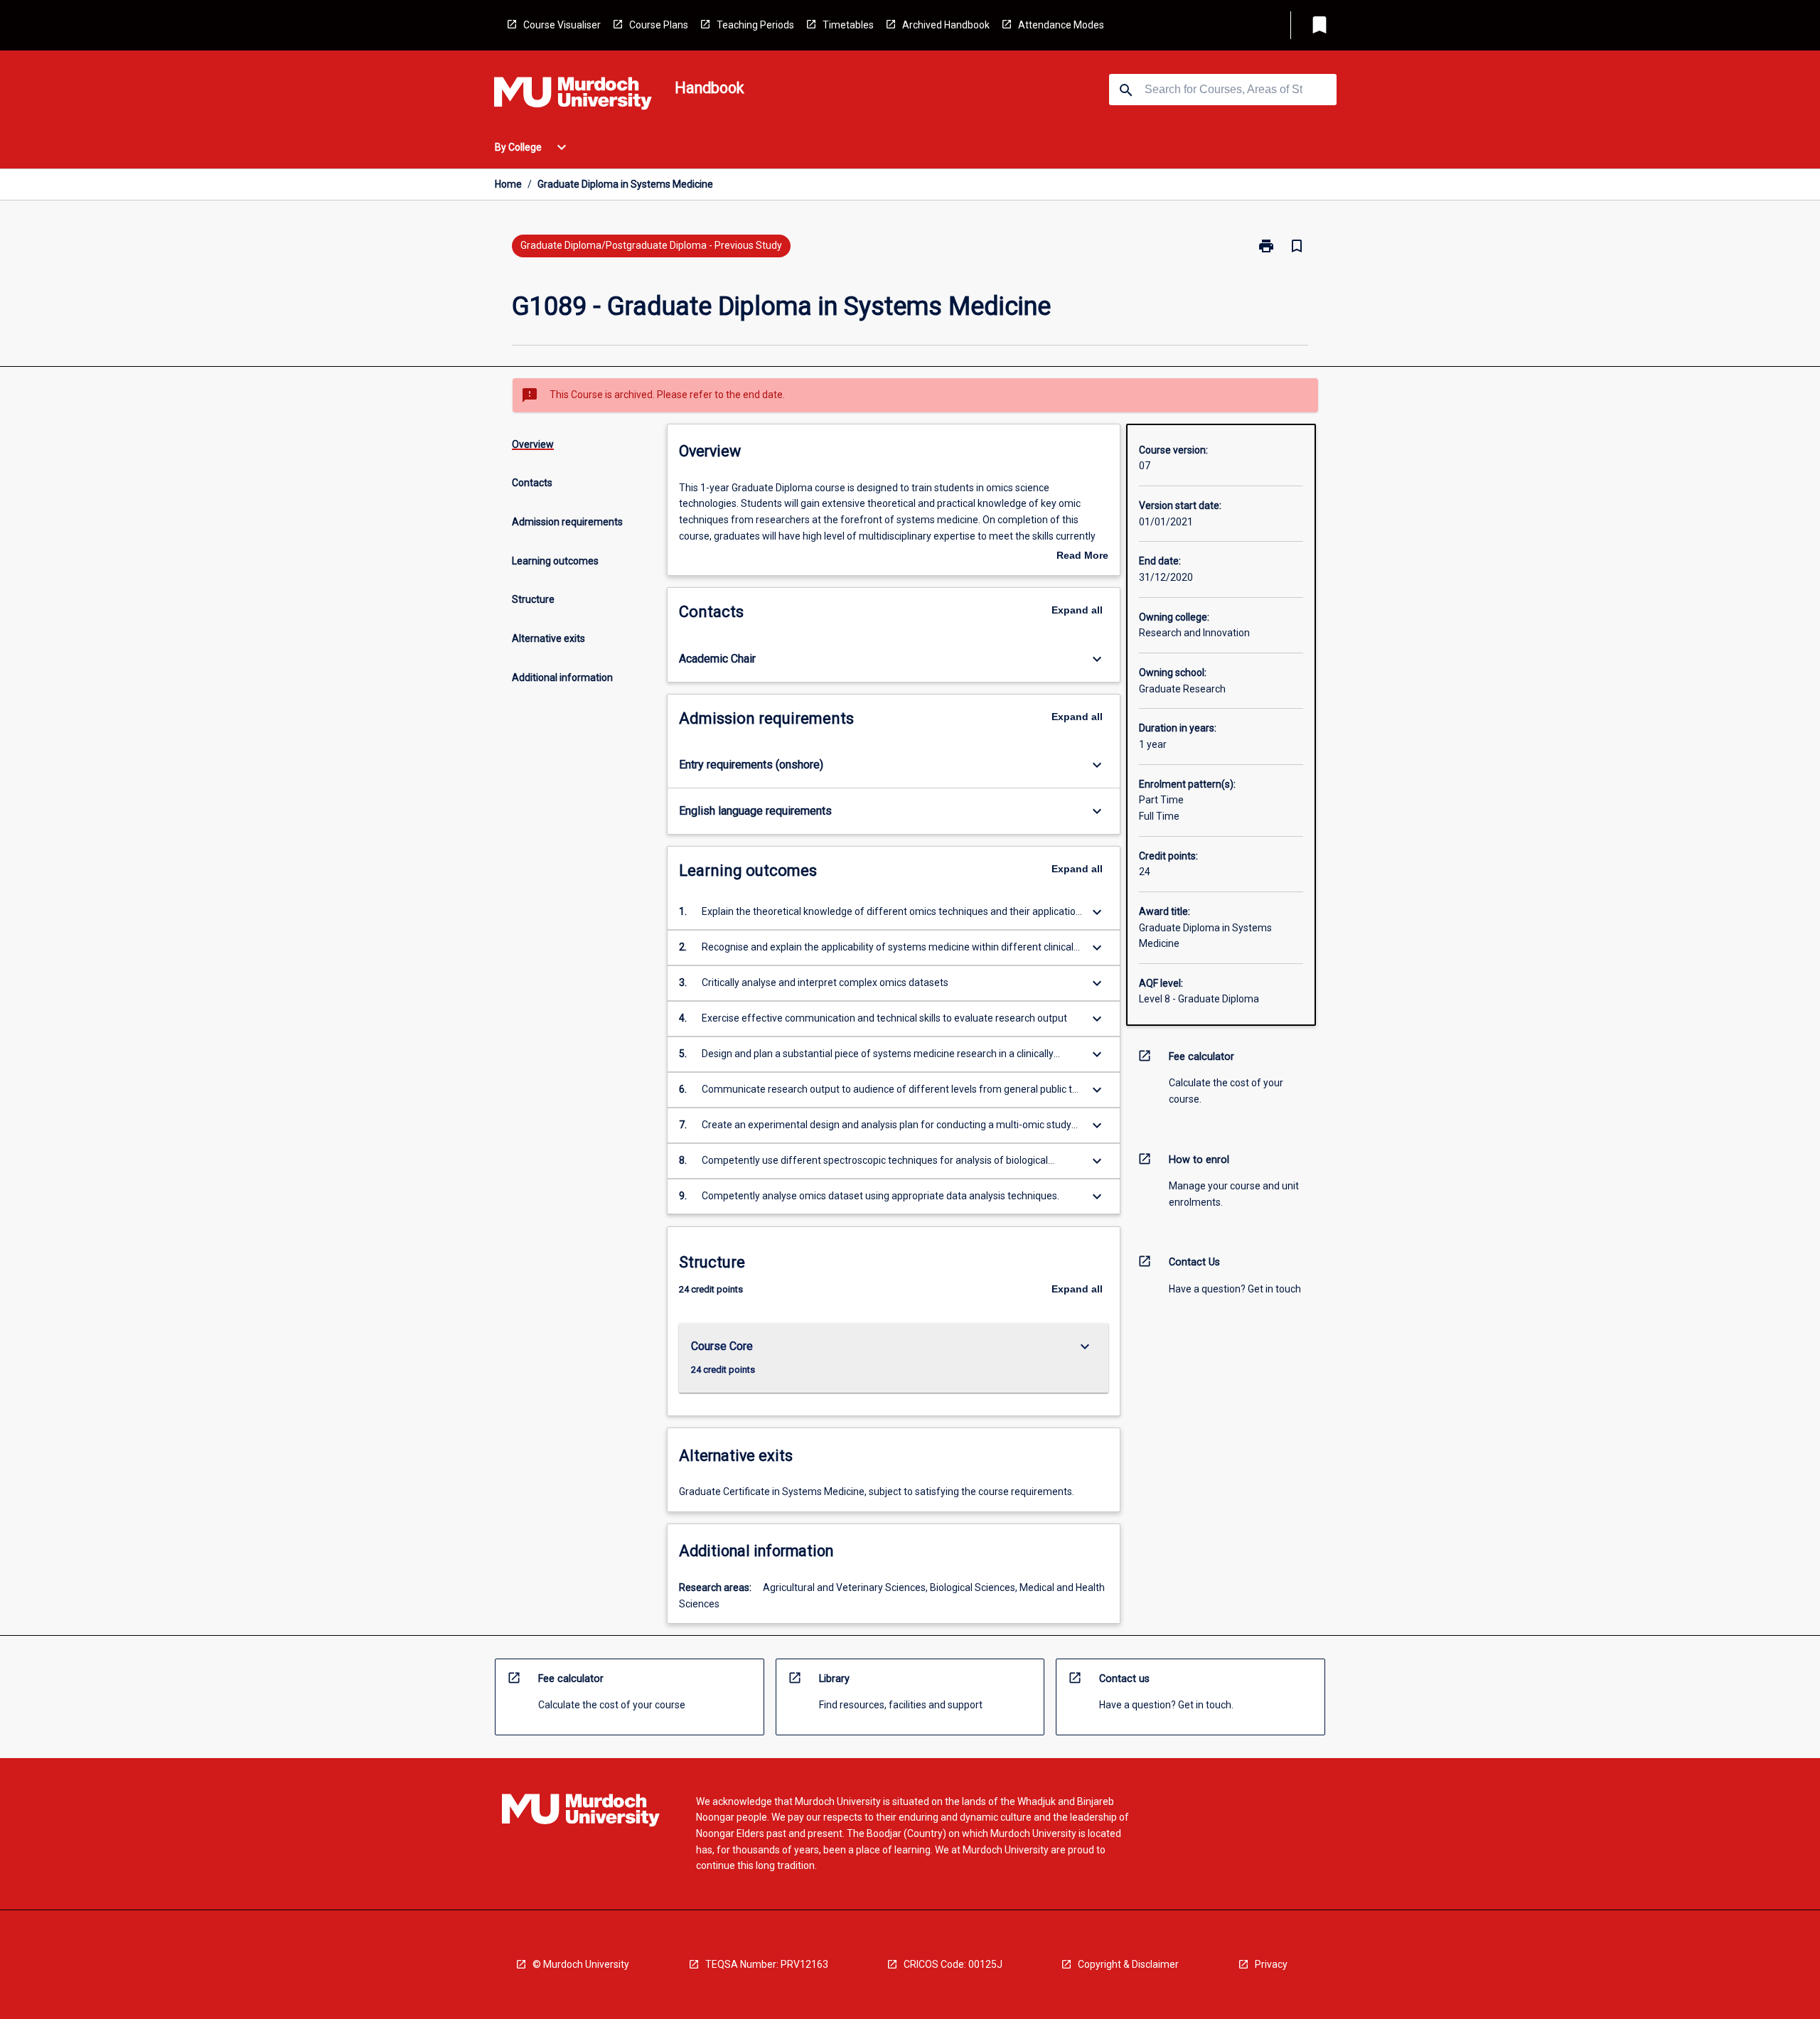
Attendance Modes (1061, 25)
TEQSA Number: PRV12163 (767, 1964)
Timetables (848, 25)
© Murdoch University (581, 1964)
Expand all (1077, 610)
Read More (1082, 557)
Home (508, 184)
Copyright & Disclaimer (1128, 1964)
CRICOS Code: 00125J (953, 1964)
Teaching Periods (755, 25)
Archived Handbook (946, 25)
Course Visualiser (562, 25)
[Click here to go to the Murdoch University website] (573, 96)
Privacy (1271, 1964)
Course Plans (659, 25)
